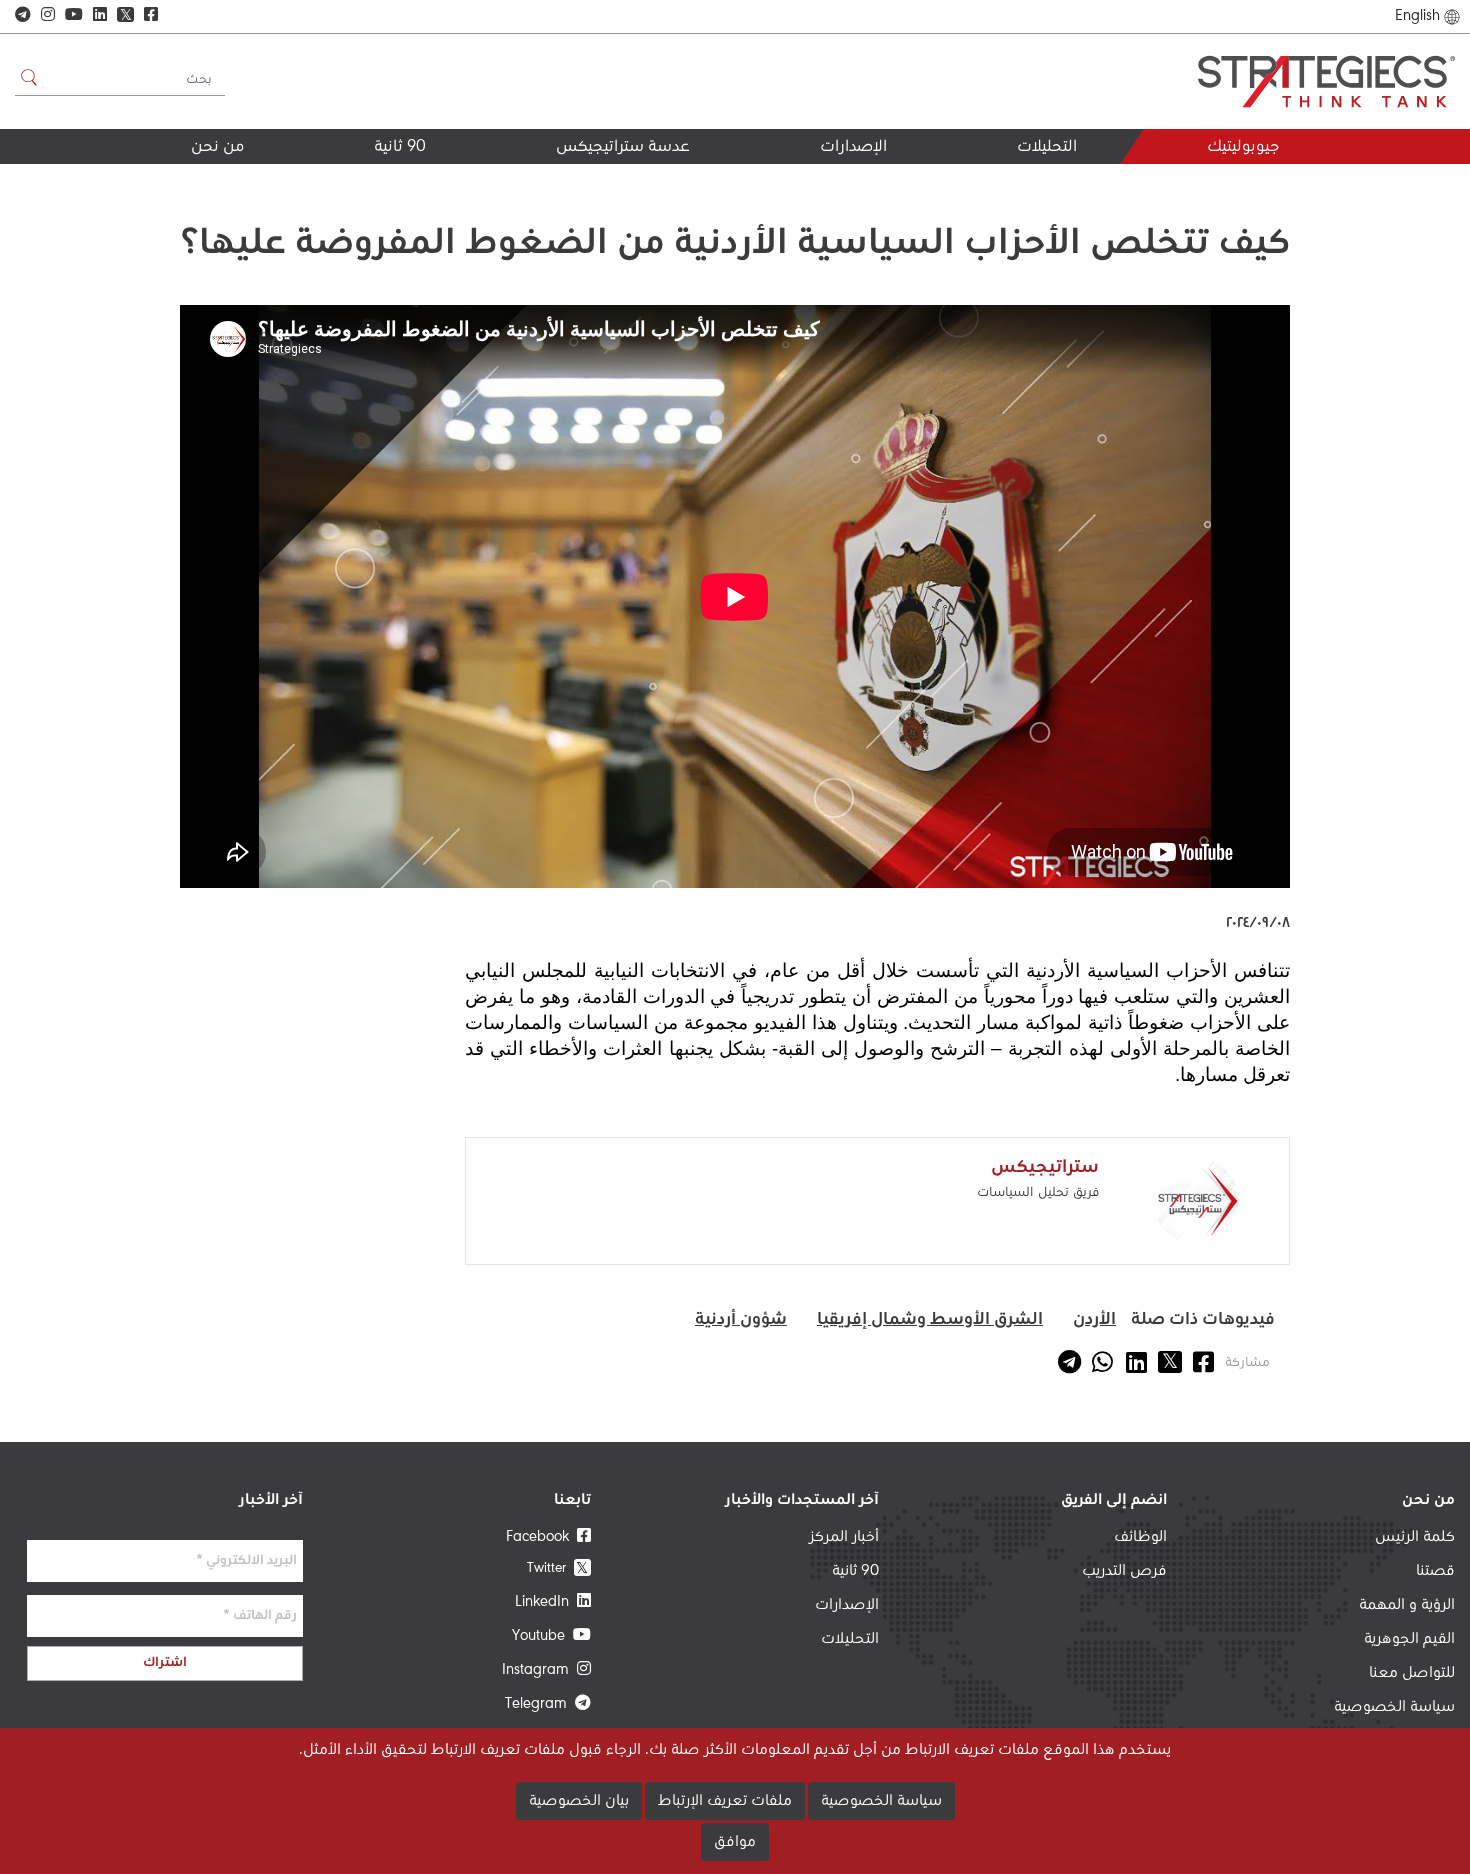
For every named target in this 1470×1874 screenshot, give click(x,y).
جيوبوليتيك (1243, 147)
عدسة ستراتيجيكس (623, 147)
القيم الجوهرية (191, 182)
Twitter (558, 1567)
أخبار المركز (844, 1537)
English (1417, 16)
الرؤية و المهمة (1407, 1605)
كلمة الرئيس (1415, 1537)
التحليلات (1047, 147)
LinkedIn (546, 1602)
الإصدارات (853, 147)
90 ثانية (400, 147)
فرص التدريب (1124, 1571)
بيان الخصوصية (579, 1801)
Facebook (541, 1537)
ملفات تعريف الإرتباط (725, 1801)
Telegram (540, 1704)
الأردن (1094, 1320)
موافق (735, 1842)
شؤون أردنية (741, 1320)
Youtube (542, 1636)
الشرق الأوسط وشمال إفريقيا (930, 1320)
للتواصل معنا (1412, 1673)
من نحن (217, 147)
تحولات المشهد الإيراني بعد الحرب (984, 190)
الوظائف (1140, 1537)
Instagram (539, 1670)
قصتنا (1435, 1571)
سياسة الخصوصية (1394, 1707)
